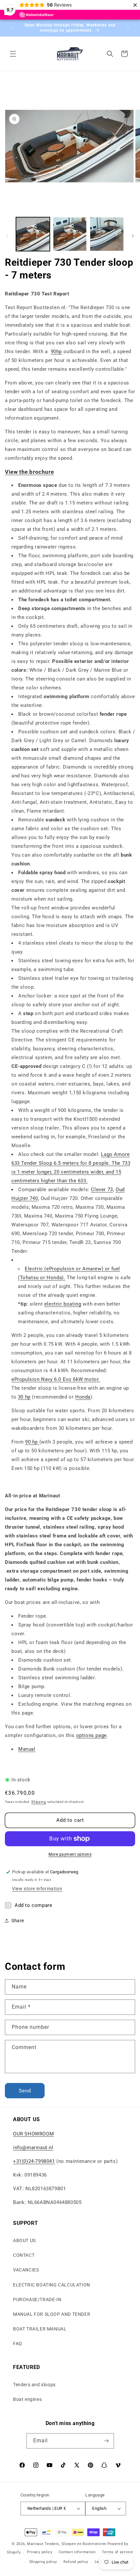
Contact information (77, 2552)
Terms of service (117, 2552)
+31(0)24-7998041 (34, 2161)
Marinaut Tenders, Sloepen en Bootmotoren (67, 2544)
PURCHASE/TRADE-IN (37, 2299)
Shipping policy (43, 2562)
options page (91, 1735)
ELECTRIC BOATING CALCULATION (52, 2285)
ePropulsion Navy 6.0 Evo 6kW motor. (56, 1379)
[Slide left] (7, 236)
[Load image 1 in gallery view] (33, 234)
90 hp (32, 1442)
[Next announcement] (128, 28)
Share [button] (18, 1921)
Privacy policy (40, 2552)
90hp (56, 352)
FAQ (18, 2344)
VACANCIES (26, 2270)
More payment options (70, 1854)
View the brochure (29, 472)
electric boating (63, 1304)
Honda (83, 1397)
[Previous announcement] (12, 28)
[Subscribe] (106, 2441)
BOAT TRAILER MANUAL (40, 2329)
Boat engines (27, 2399)
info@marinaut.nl (33, 2148)
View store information (37, 1889)
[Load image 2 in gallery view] (70, 234)
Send (25, 2091)
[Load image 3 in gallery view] (107, 234)
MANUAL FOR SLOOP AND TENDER (52, 2314)
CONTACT (24, 2255)
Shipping (39, 1802)
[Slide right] (133, 236)
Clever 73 (102, 1190)
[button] (13, 54)
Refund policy (76, 2562)
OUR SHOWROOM (33, 2134)
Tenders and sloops (34, 2385)
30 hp (24, 1397)
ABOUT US (24, 2240)
